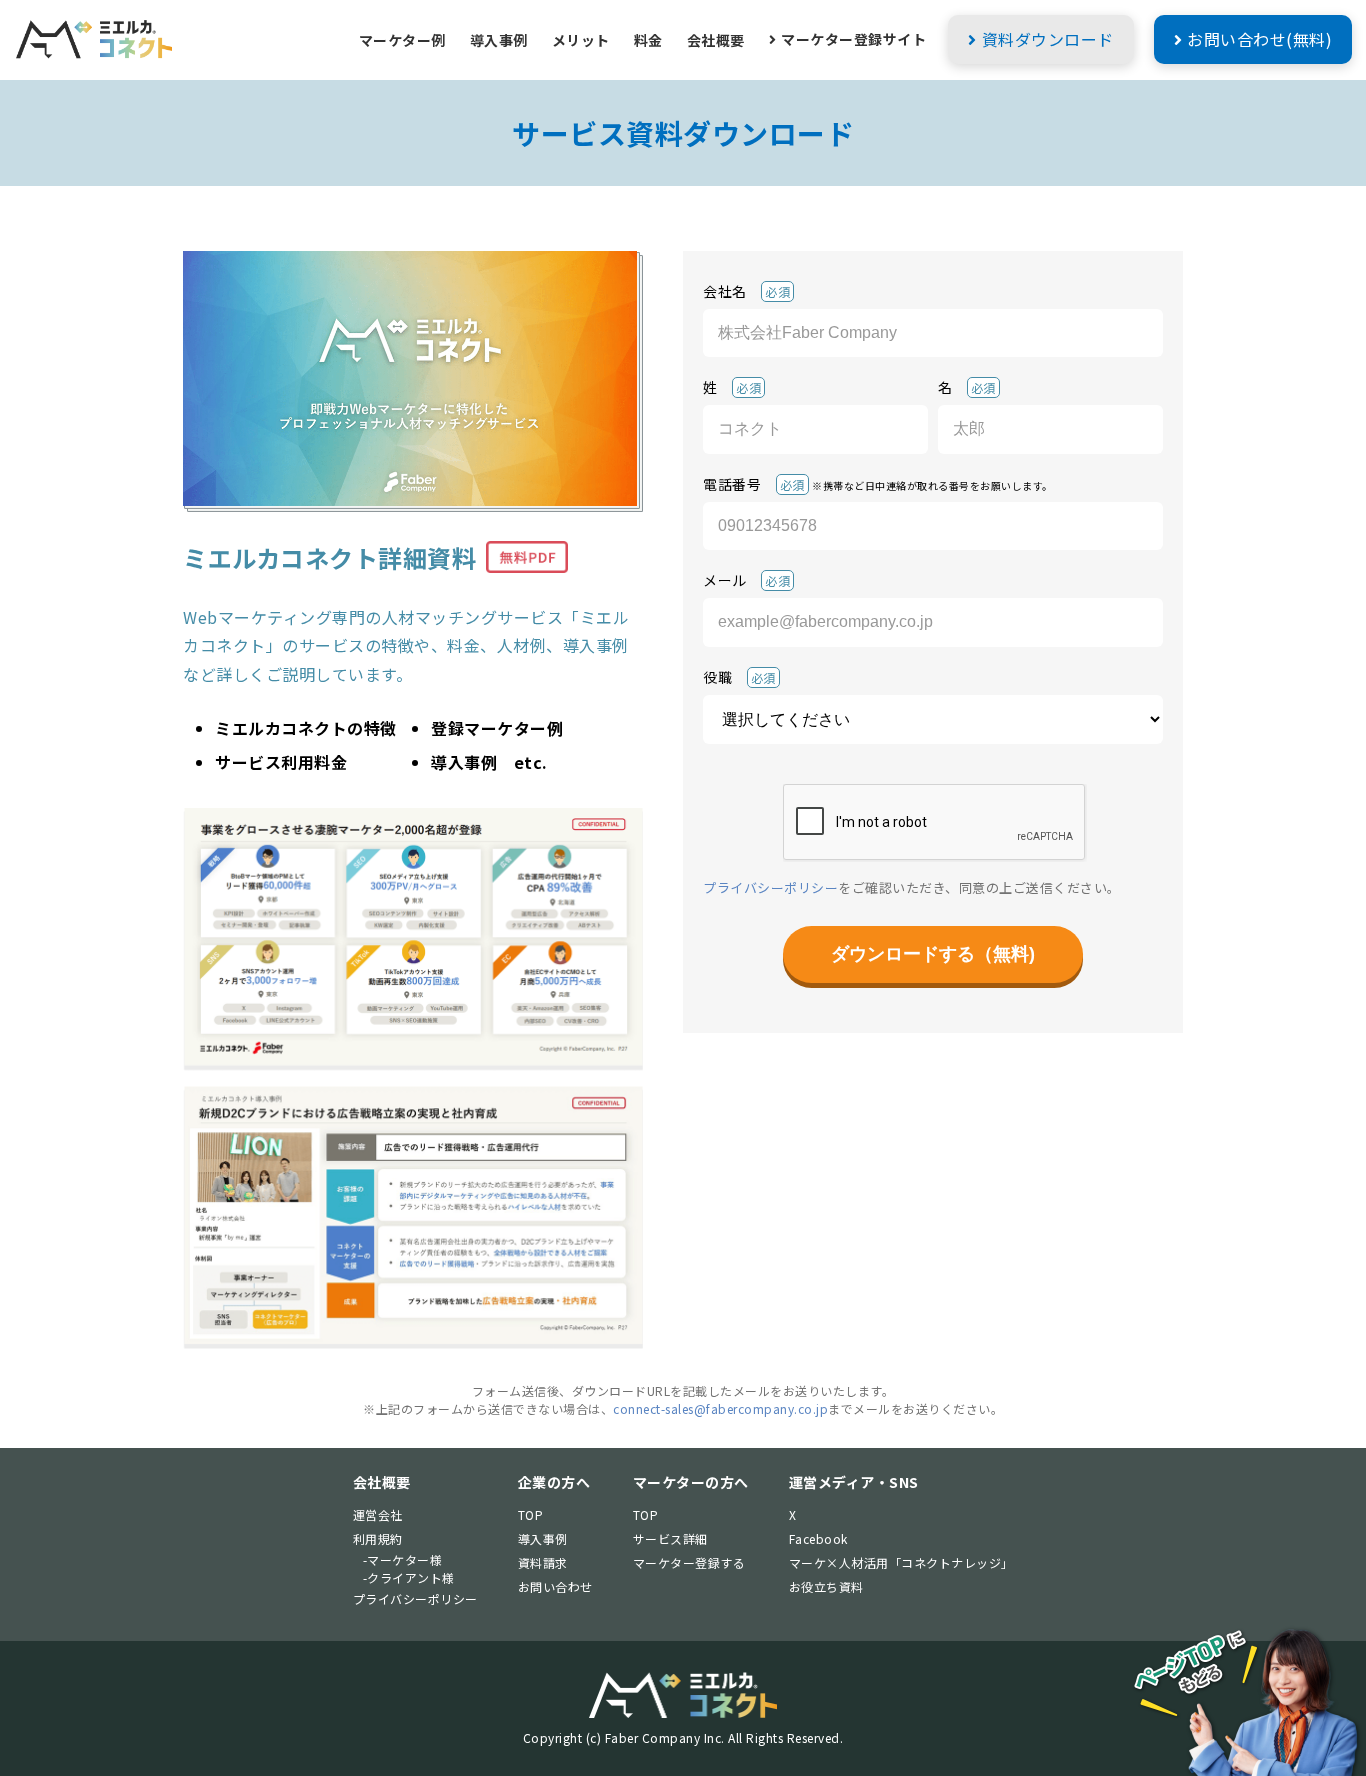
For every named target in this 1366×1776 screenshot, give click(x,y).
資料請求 (543, 1562)
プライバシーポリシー (770, 887)
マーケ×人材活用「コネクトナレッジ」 (901, 1562)
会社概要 (716, 40)
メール (746, 580)
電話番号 (878, 483)
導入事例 (499, 40)
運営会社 (378, 1514)
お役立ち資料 (826, 1586)
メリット (581, 40)
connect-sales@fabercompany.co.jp (720, 1408)
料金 (648, 40)
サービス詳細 (670, 1538)
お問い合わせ (555, 1586)
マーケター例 (402, 40)
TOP (531, 1514)
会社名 (746, 291)
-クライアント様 (409, 1577)
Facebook (818, 1538)
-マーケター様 (403, 1559)
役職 (739, 677)
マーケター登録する (689, 1562)
